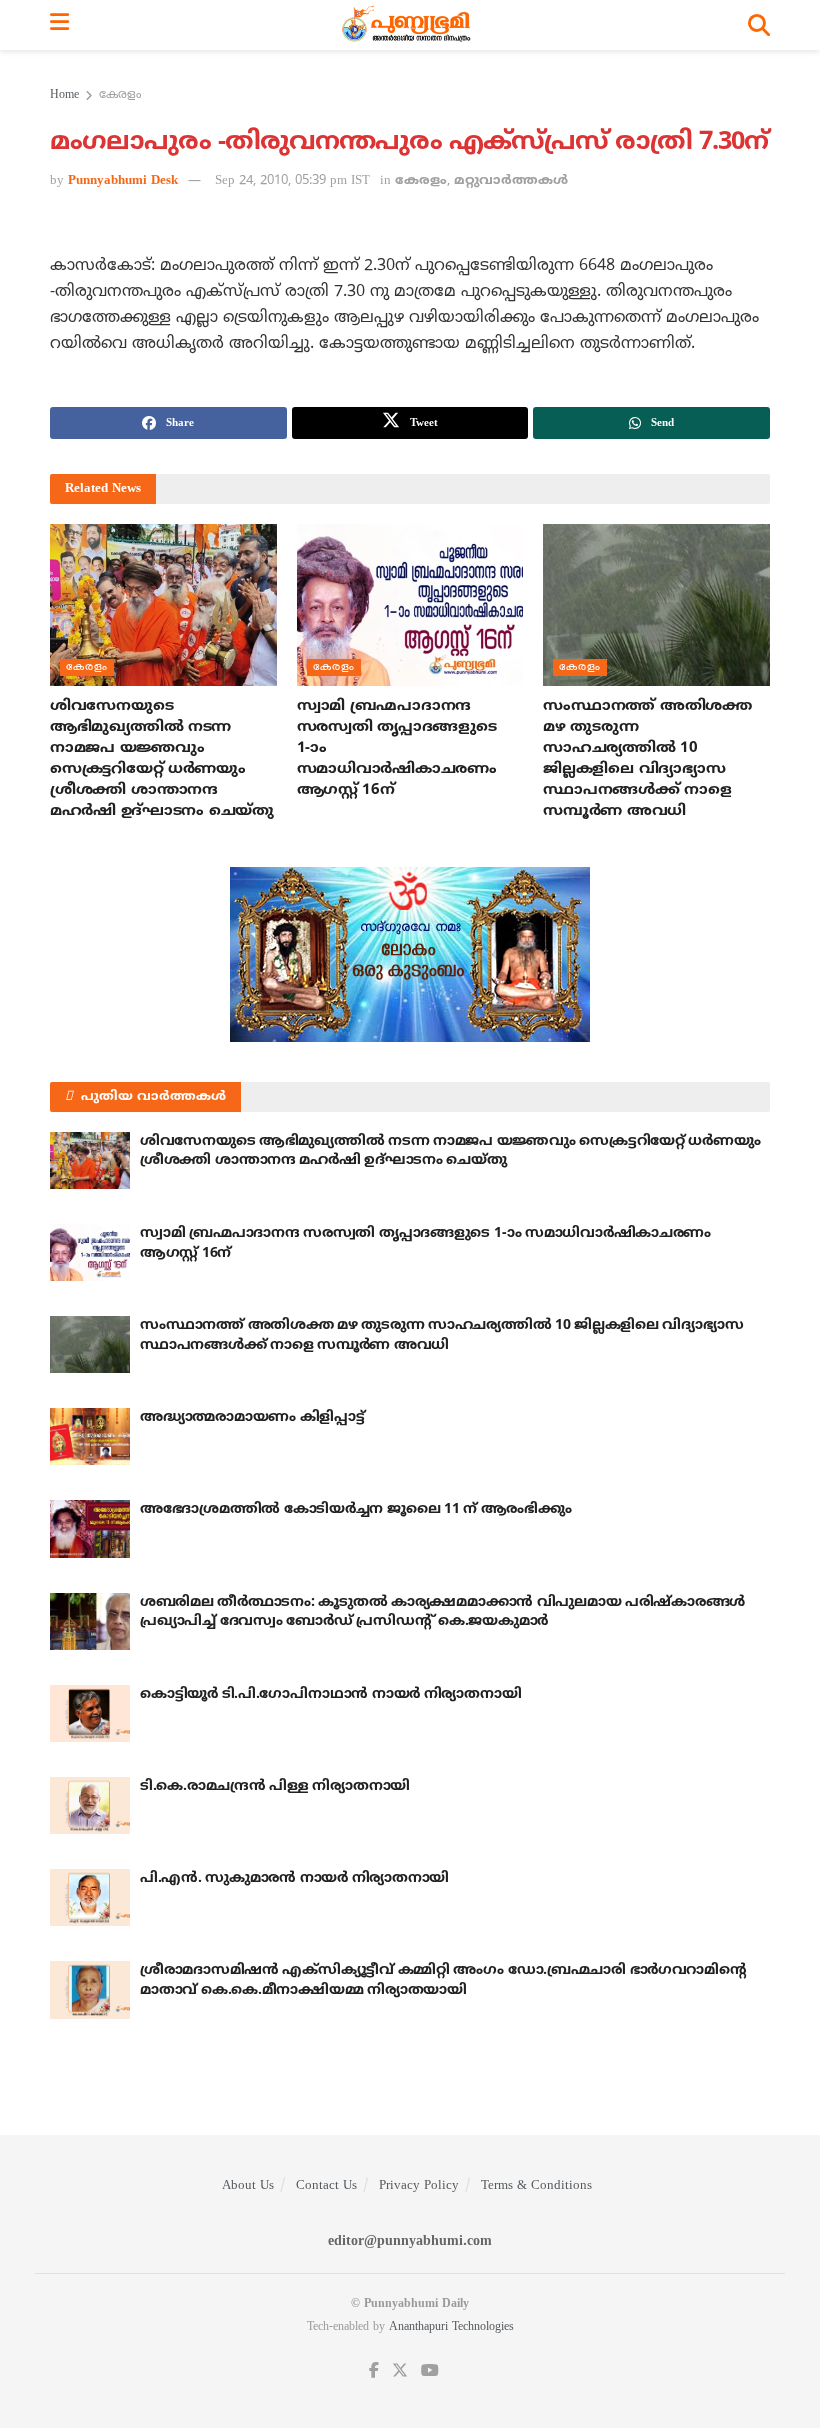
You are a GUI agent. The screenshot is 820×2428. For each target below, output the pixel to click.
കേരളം (120, 95)
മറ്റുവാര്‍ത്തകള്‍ (511, 181)
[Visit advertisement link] (410, 954)
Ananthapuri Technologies (451, 2327)
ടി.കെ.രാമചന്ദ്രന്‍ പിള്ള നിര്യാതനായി (275, 1786)
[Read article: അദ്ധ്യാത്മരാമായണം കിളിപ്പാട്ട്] (90, 1436)
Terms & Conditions (536, 2186)
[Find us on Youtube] (430, 2371)
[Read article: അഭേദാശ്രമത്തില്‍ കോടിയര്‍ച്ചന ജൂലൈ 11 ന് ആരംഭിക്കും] (90, 1528)
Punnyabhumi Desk (123, 181)
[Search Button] (759, 25)
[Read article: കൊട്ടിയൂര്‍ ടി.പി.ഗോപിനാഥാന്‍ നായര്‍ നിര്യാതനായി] (90, 1713)
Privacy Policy (419, 2186)
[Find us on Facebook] (374, 2371)
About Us (248, 2186)
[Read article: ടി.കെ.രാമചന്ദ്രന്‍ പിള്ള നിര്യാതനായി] (90, 1805)
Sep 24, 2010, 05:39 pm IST (292, 181)
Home (64, 95)
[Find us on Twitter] (400, 2371)
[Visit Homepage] (408, 25)
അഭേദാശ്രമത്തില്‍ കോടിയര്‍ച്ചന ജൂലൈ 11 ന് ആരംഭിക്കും (355, 1509)
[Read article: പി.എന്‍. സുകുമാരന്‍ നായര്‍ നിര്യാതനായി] (90, 1897)
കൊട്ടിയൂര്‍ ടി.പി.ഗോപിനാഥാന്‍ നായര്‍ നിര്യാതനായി (330, 1694)
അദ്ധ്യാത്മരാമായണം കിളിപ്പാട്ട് (252, 1417)
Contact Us (326, 2186)
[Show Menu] (59, 25)
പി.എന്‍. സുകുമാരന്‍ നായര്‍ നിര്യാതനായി (294, 1878)
